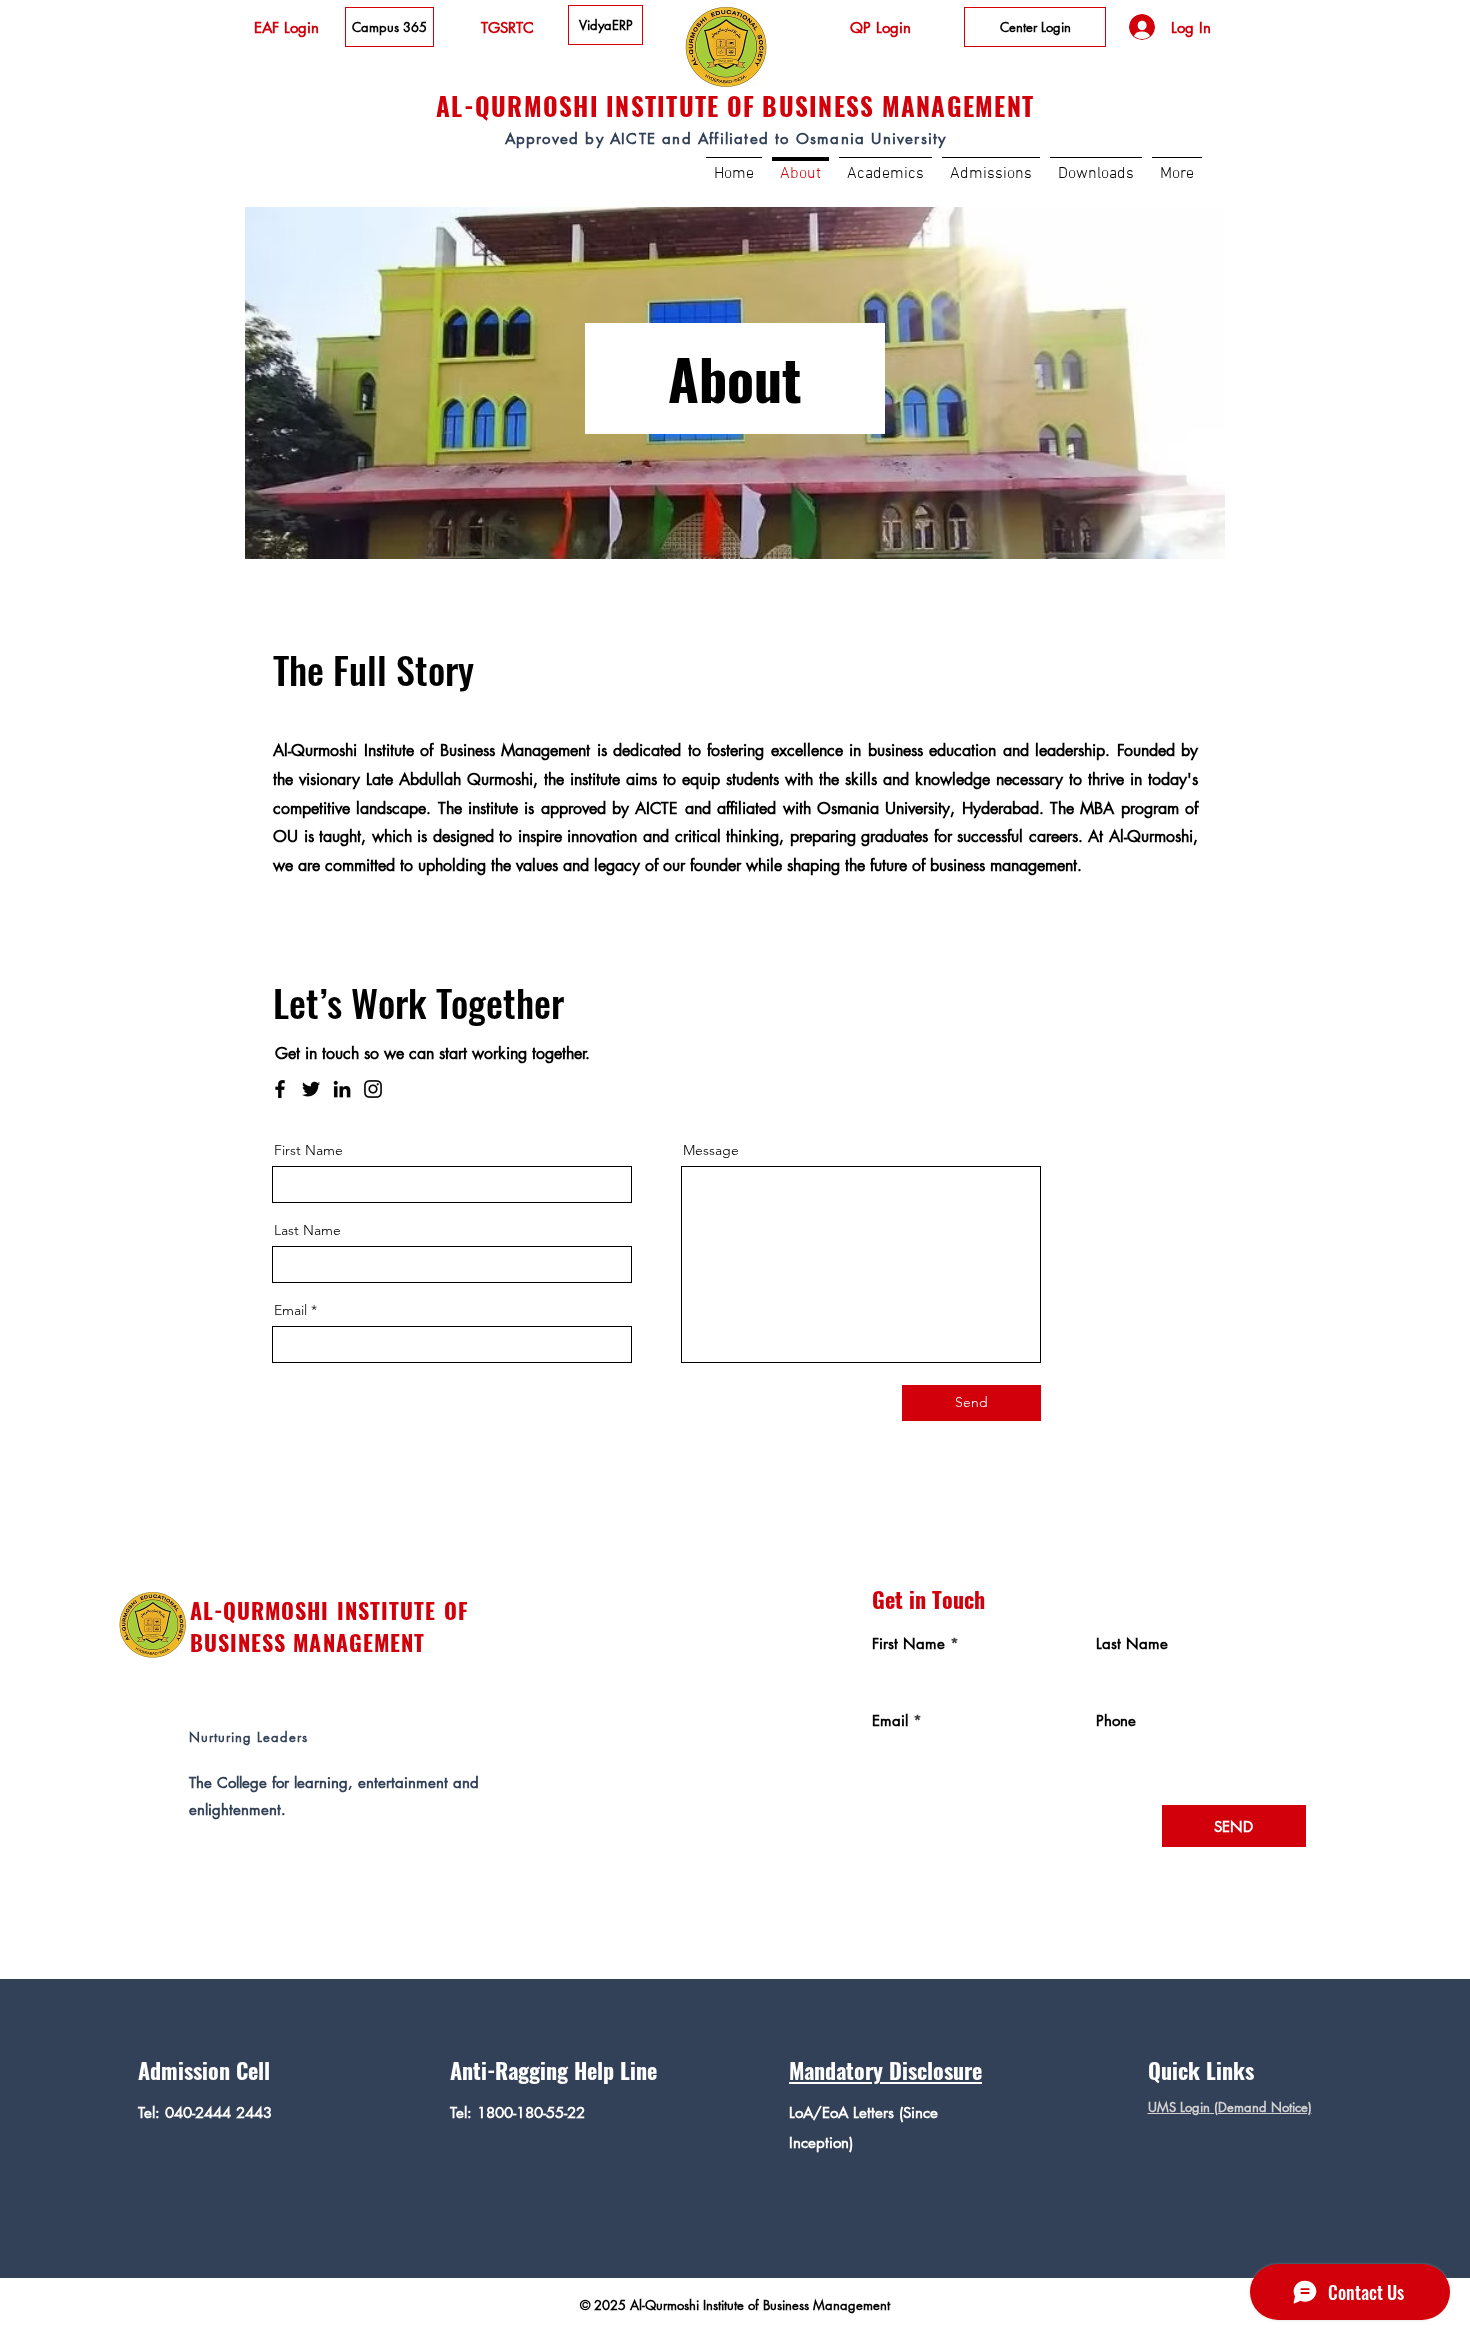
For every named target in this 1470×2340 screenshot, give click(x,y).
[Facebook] (280, 1089)
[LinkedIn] (342, 1089)
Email (290, 1310)
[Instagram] (373, 1089)
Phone (1116, 1720)
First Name (308, 1150)
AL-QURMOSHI (517, 105)
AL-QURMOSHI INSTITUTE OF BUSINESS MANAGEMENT (329, 1626)
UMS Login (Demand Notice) (1230, 2107)
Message (711, 1150)
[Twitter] (311, 1089)
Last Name (307, 1230)
